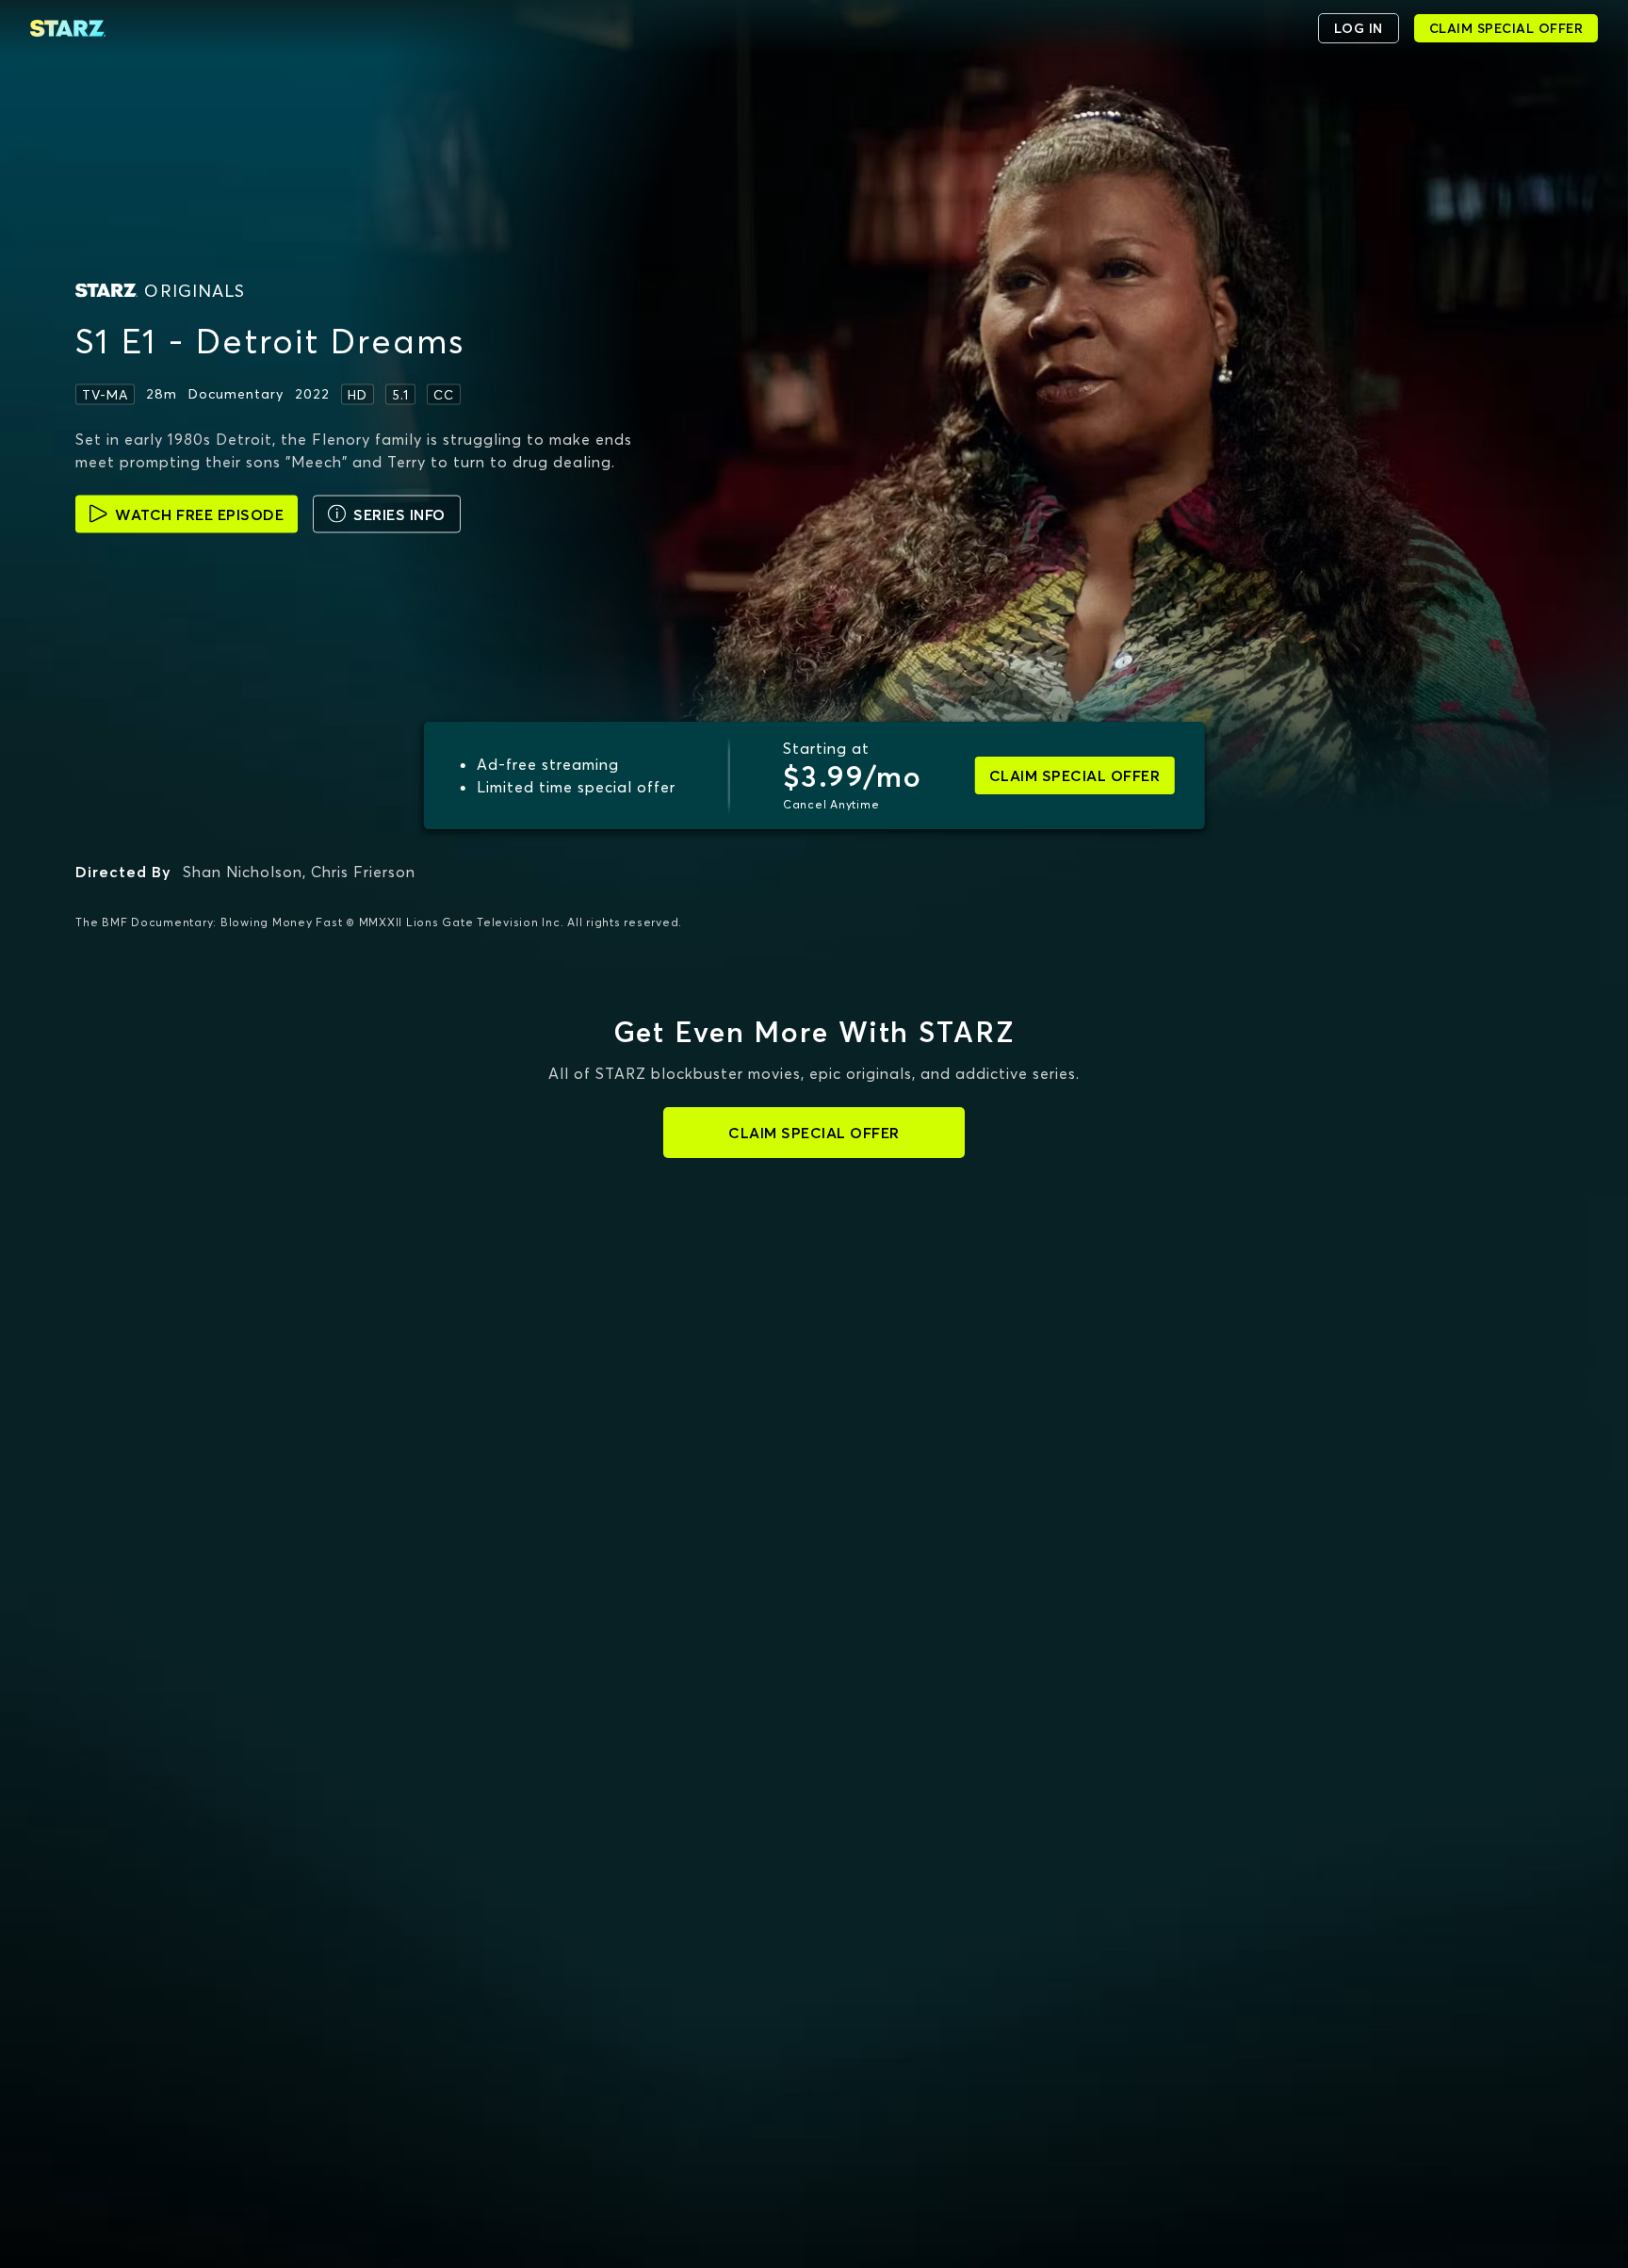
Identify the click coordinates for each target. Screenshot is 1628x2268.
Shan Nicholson (243, 872)
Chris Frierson (363, 872)
